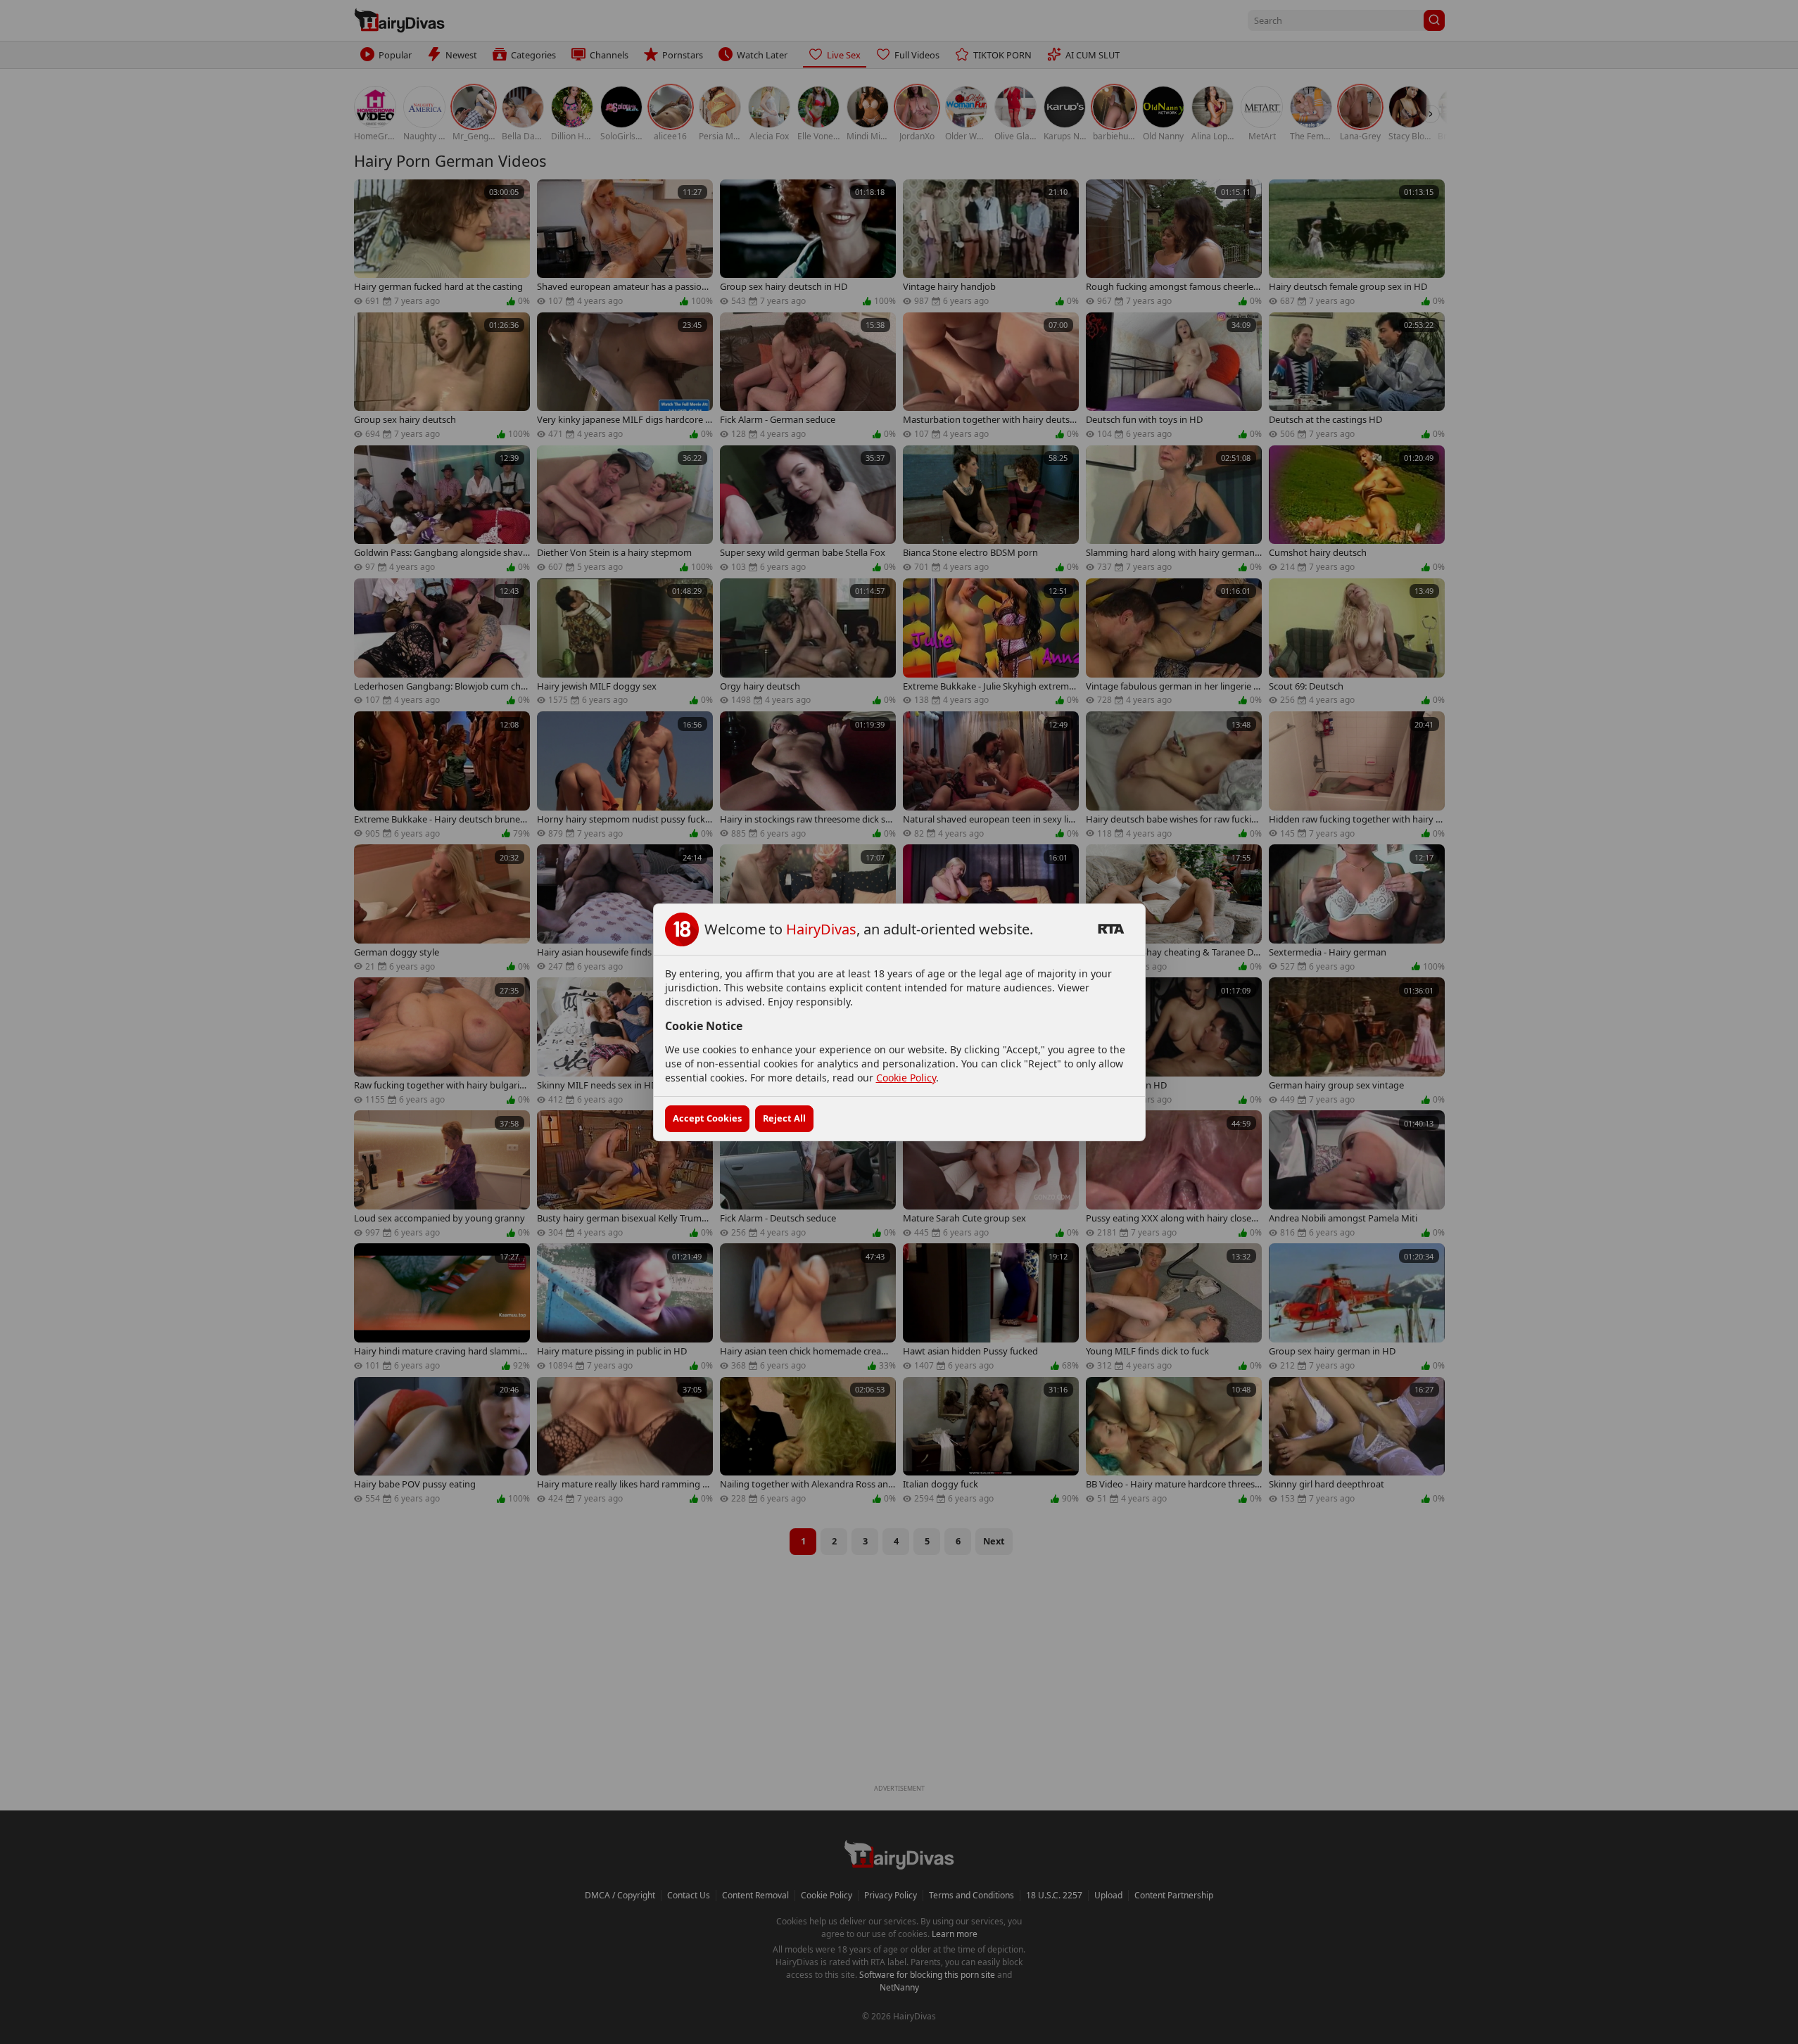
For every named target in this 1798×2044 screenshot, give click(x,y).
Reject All (784, 1118)
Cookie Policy (906, 1078)
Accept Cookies (707, 1118)
